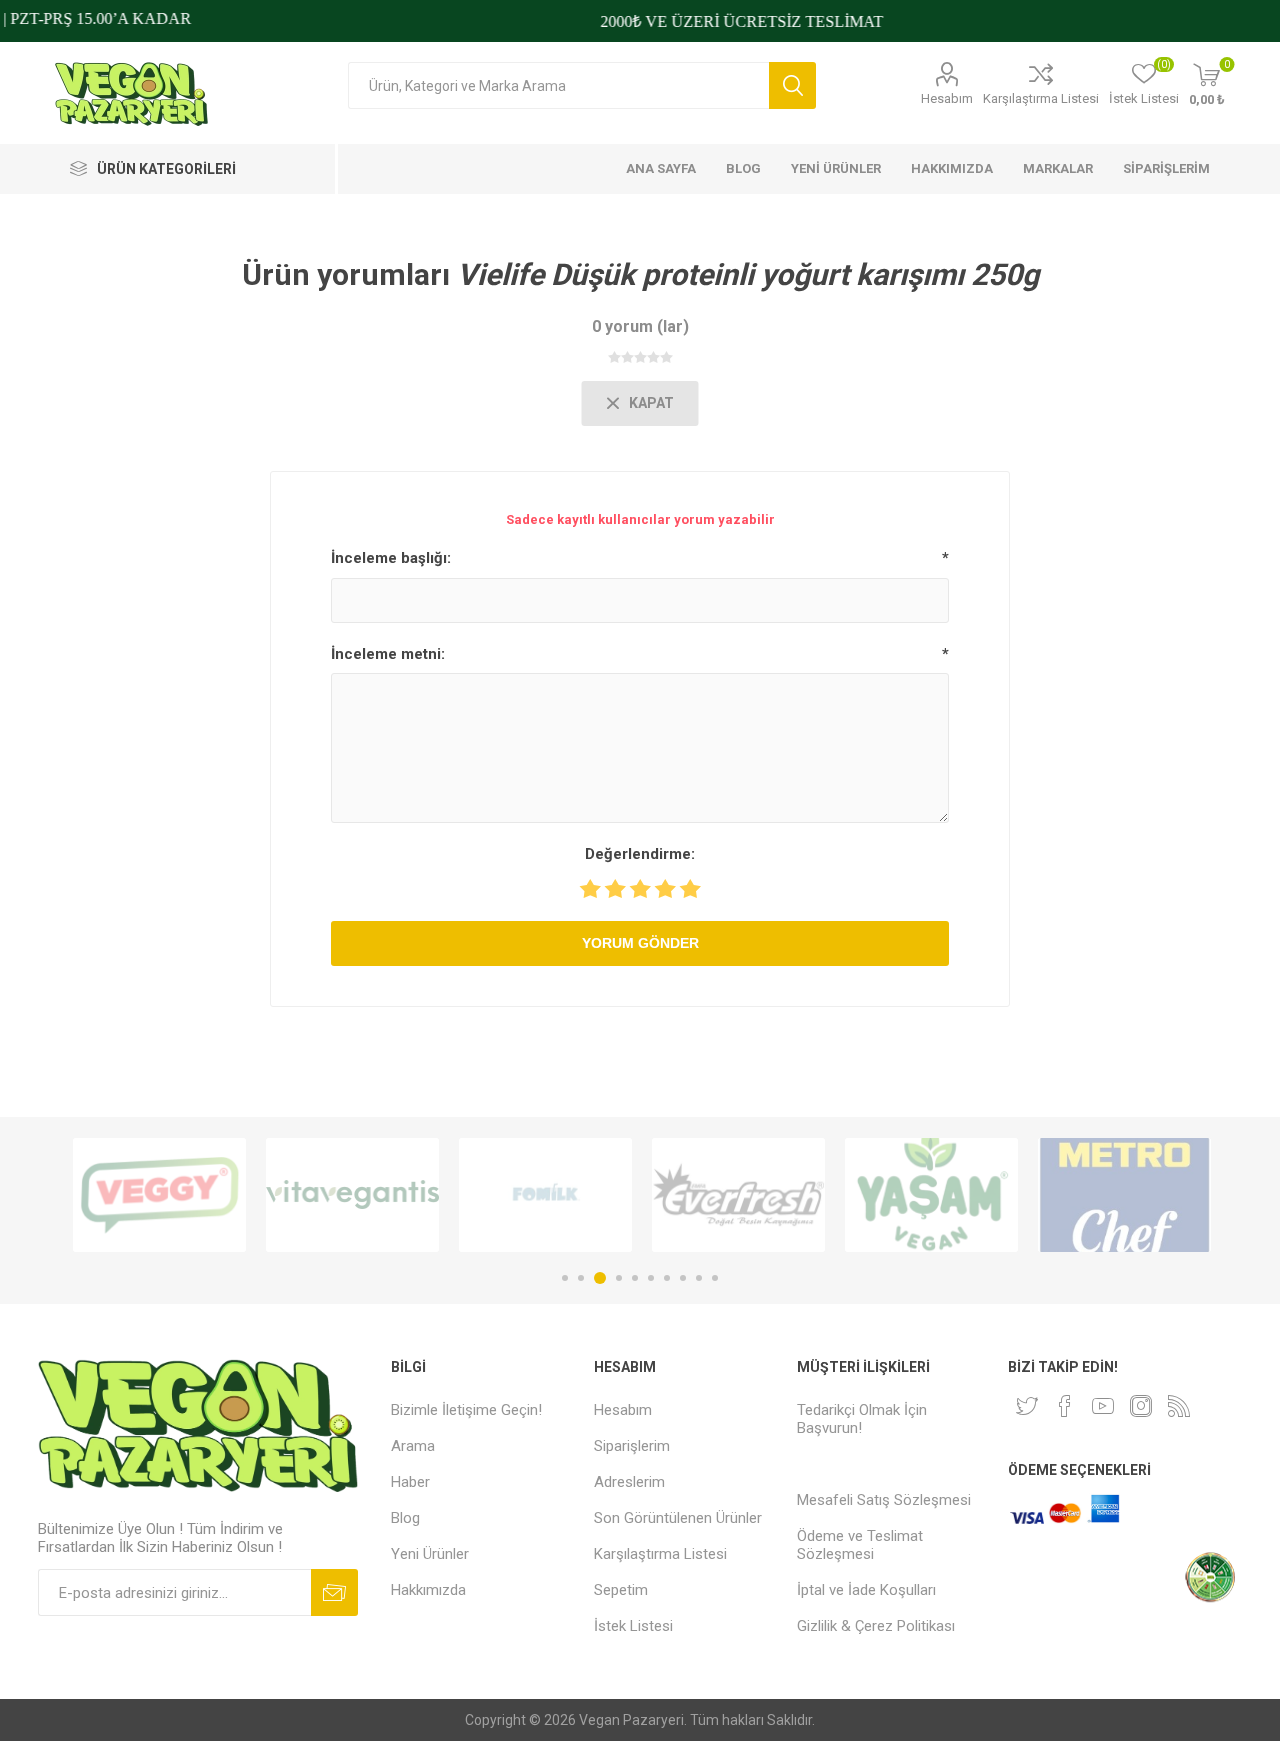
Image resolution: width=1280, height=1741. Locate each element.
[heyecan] (1027, 1406)
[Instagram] (1141, 1406)
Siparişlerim (632, 1446)
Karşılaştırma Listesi (1041, 98)
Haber (410, 1482)
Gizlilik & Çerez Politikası (876, 1626)
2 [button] (581, 1278)
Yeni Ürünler (430, 1554)
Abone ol (334, 1592)
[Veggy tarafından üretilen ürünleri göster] (159, 1195)
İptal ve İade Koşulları (866, 1590)
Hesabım (947, 98)
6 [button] (651, 1278)
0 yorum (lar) (640, 326)
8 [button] (683, 1278)
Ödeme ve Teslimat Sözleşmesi (860, 1545)
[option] (159, 1195)
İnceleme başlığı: (391, 558)
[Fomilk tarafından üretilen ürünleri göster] (545, 1195)
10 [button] (715, 1278)
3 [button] (600, 1278)
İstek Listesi (633, 1626)
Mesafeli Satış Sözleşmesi (884, 1500)
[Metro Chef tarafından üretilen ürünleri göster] (1124, 1195)
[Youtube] (1103, 1406)
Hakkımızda (428, 1590)
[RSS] (1179, 1406)
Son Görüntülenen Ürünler (678, 1518)
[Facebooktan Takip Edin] (1065, 1406)
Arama (792, 85)
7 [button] (667, 1278)
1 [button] (565, 1278)
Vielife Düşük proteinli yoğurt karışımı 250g (748, 274)
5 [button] (635, 1278)
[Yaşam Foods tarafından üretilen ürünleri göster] (931, 1195)
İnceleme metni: (388, 654)
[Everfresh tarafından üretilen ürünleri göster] (738, 1195)
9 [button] (699, 1278)
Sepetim (621, 1590)
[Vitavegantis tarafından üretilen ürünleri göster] (352, 1195)
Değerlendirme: (640, 854)
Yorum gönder (640, 943)
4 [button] (619, 1278)
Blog (405, 1518)
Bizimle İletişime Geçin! (466, 1410)
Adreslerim (629, 1482)
